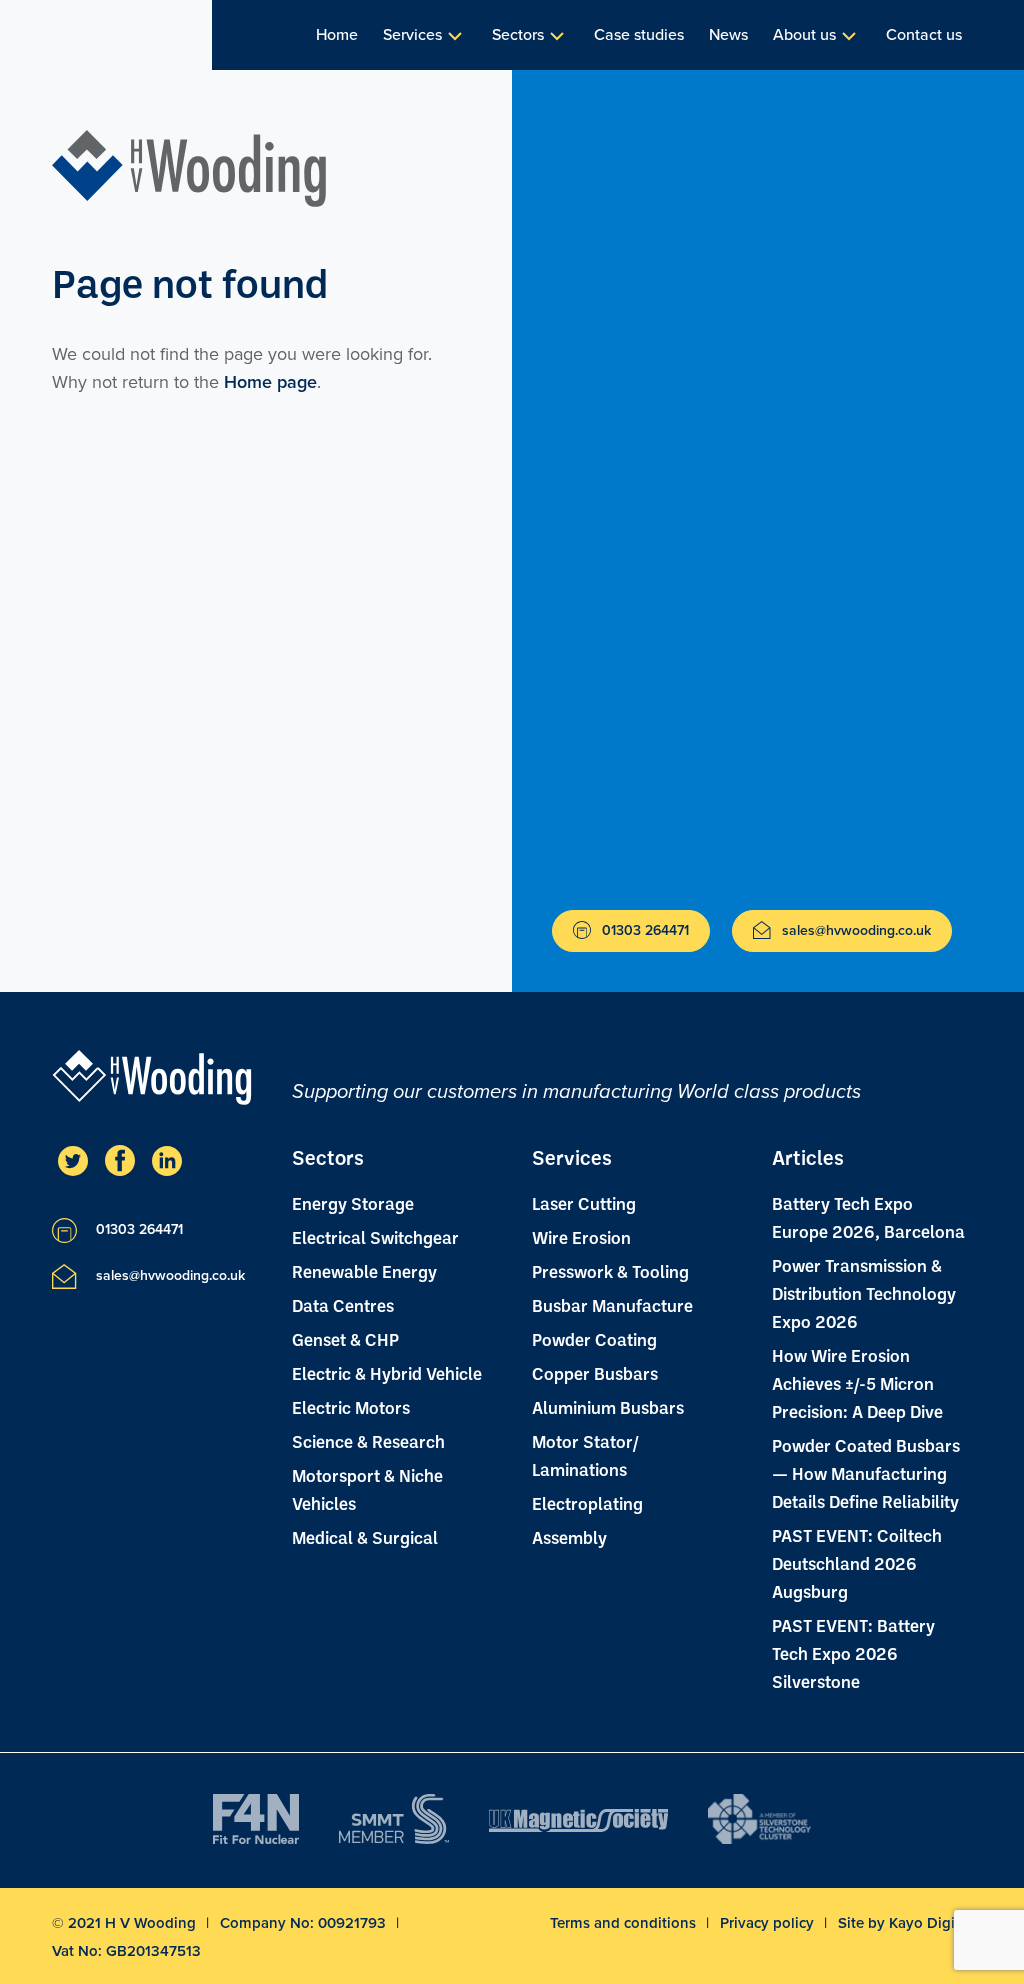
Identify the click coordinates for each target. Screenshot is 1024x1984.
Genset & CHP (345, 1339)
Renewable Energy (364, 1271)
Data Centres (343, 1305)
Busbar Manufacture (612, 1305)
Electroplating (587, 1503)
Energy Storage (353, 1203)
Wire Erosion (581, 1237)
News (728, 35)
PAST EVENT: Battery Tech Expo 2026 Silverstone (853, 1653)
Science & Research (368, 1441)
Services (412, 35)
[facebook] (120, 1160)
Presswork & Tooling (610, 1271)
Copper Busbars (595, 1373)
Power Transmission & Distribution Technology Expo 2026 (864, 1293)
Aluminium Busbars (608, 1407)
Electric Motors (351, 1407)
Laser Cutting (584, 1203)
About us (804, 35)
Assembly (569, 1537)
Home (337, 35)
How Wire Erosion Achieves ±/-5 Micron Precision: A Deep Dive (857, 1383)
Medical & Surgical (365, 1537)
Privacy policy (769, 1923)
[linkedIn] (167, 1160)
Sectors (518, 35)
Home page (270, 382)
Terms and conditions (625, 1923)
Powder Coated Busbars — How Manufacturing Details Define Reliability (866, 1473)
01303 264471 (643, 930)
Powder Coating (594, 1339)
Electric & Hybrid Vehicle (387, 1373)
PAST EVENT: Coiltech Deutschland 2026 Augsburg (857, 1563)
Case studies (639, 35)
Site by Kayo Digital (905, 1923)
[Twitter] (73, 1160)
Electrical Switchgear (375, 1237)
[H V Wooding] (189, 168)
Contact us (924, 35)
